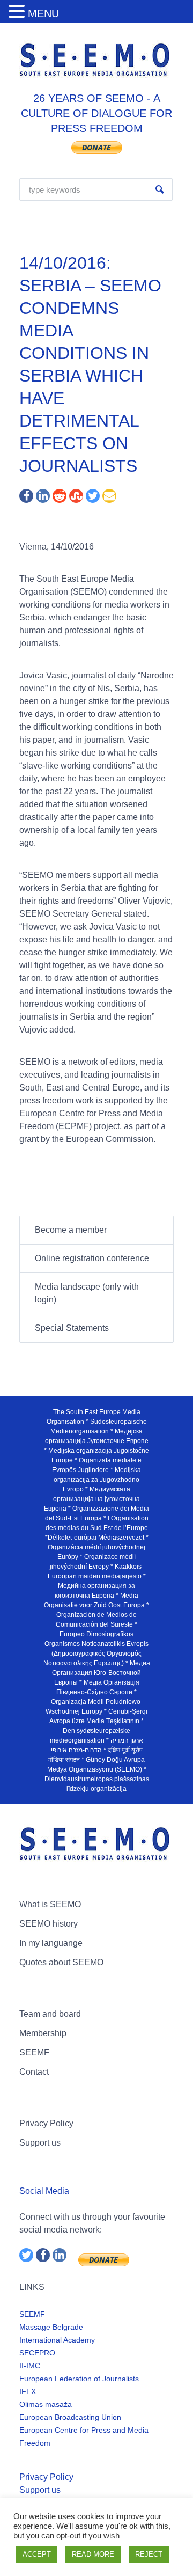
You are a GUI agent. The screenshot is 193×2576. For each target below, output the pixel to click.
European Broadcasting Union (70, 2417)
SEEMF (34, 2052)
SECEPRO (37, 2353)
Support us (40, 2143)
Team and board (50, 2014)
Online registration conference (92, 1258)
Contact (34, 2072)
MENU (43, 13)
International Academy (57, 2340)
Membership (43, 2033)
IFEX (28, 2391)
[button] (18, 12)
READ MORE (93, 2554)
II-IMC (30, 2366)
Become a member (71, 1230)
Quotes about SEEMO (61, 1962)
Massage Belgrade (51, 2327)
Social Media (44, 2191)
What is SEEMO (50, 1904)
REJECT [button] (149, 2554)
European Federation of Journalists (79, 2379)
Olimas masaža (46, 2404)
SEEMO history (49, 1924)
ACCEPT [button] (37, 2554)
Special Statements (72, 1328)
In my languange (51, 1943)
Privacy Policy (46, 2123)
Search (160, 189)
